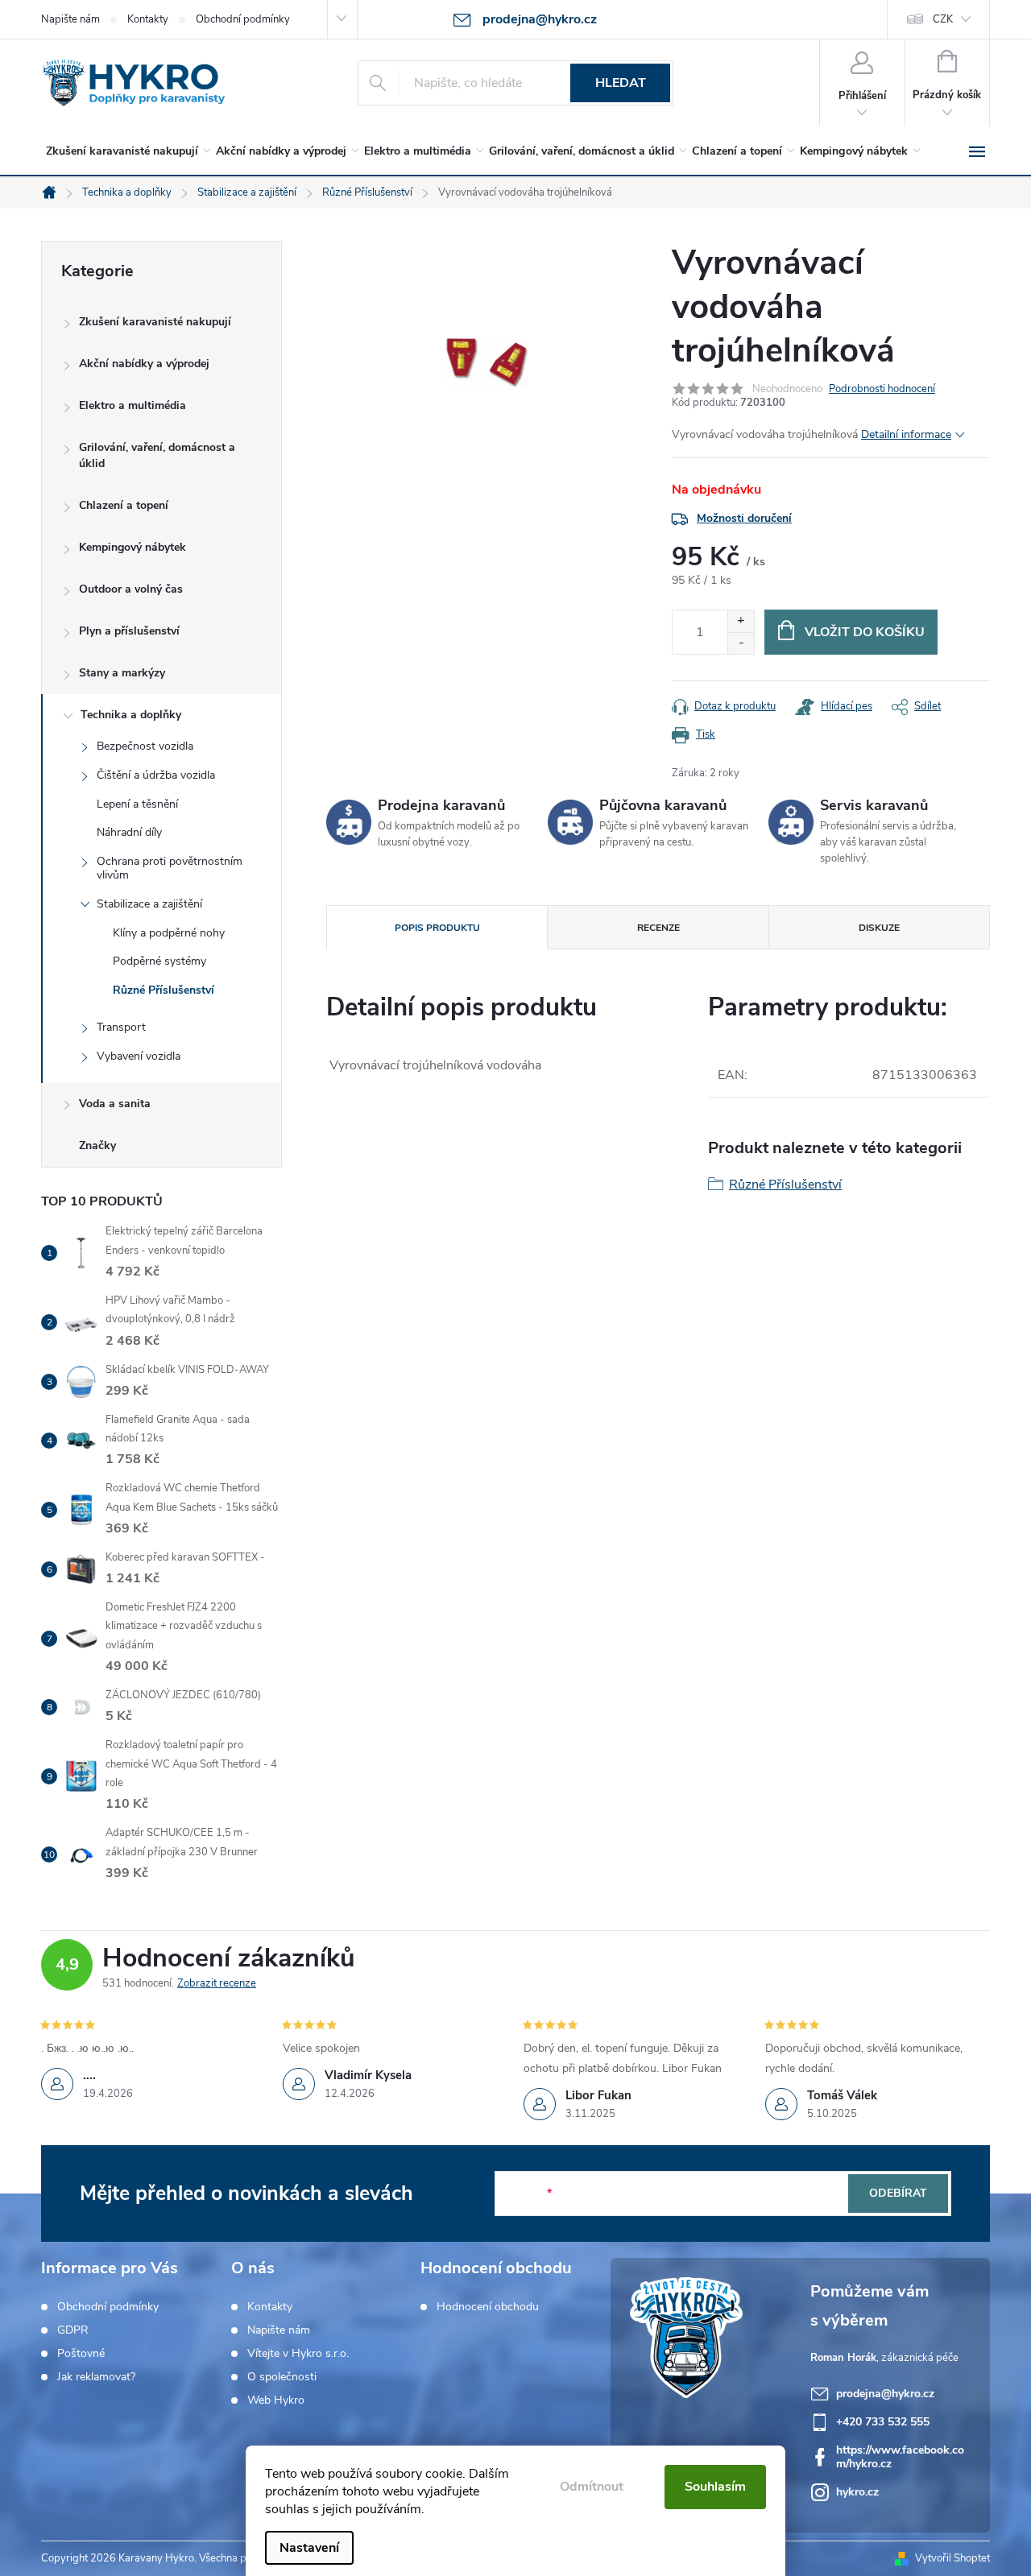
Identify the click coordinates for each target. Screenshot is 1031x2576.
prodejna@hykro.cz (885, 2394)
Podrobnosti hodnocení (882, 389)
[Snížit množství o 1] (741, 643)
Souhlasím (715, 2487)
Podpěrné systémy (159, 961)
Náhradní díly (129, 832)
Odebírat (898, 2193)
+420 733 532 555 (883, 2422)
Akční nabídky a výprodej (144, 364)
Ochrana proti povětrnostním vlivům (170, 868)
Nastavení (309, 2548)
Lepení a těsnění (137, 804)
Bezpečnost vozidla (145, 746)
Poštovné (81, 2354)
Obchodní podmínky (243, 19)
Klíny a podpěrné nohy (169, 933)
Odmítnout (592, 2487)
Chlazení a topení (124, 505)
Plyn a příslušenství (129, 631)
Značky (97, 1145)
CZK (943, 19)
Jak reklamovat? (96, 2377)
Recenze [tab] (658, 928)
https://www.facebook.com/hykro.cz (900, 2457)
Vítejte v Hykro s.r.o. (298, 2354)
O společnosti (282, 2377)
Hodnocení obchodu (488, 2307)
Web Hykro (276, 2400)
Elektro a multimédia (132, 405)
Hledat (621, 83)
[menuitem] (125, 151)
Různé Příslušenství (164, 990)
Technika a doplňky (131, 715)
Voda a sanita (115, 1104)
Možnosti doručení (744, 518)
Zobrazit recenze (217, 1983)
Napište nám (70, 19)
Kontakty (148, 19)
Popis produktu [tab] (437, 928)
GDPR (73, 2330)
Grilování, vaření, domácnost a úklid (157, 455)
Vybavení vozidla (139, 1056)
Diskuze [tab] (879, 928)
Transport (121, 1027)
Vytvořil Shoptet (952, 2558)
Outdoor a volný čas (131, 589)
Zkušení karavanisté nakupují (155, 322)
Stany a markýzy (122, 673)
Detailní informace (906, 434)
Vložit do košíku (865, 632)
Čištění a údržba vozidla (156, 775)
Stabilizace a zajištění (149, 904)
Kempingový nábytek (132, 547)
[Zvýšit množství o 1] (741, 621)
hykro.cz (857, 2492)
